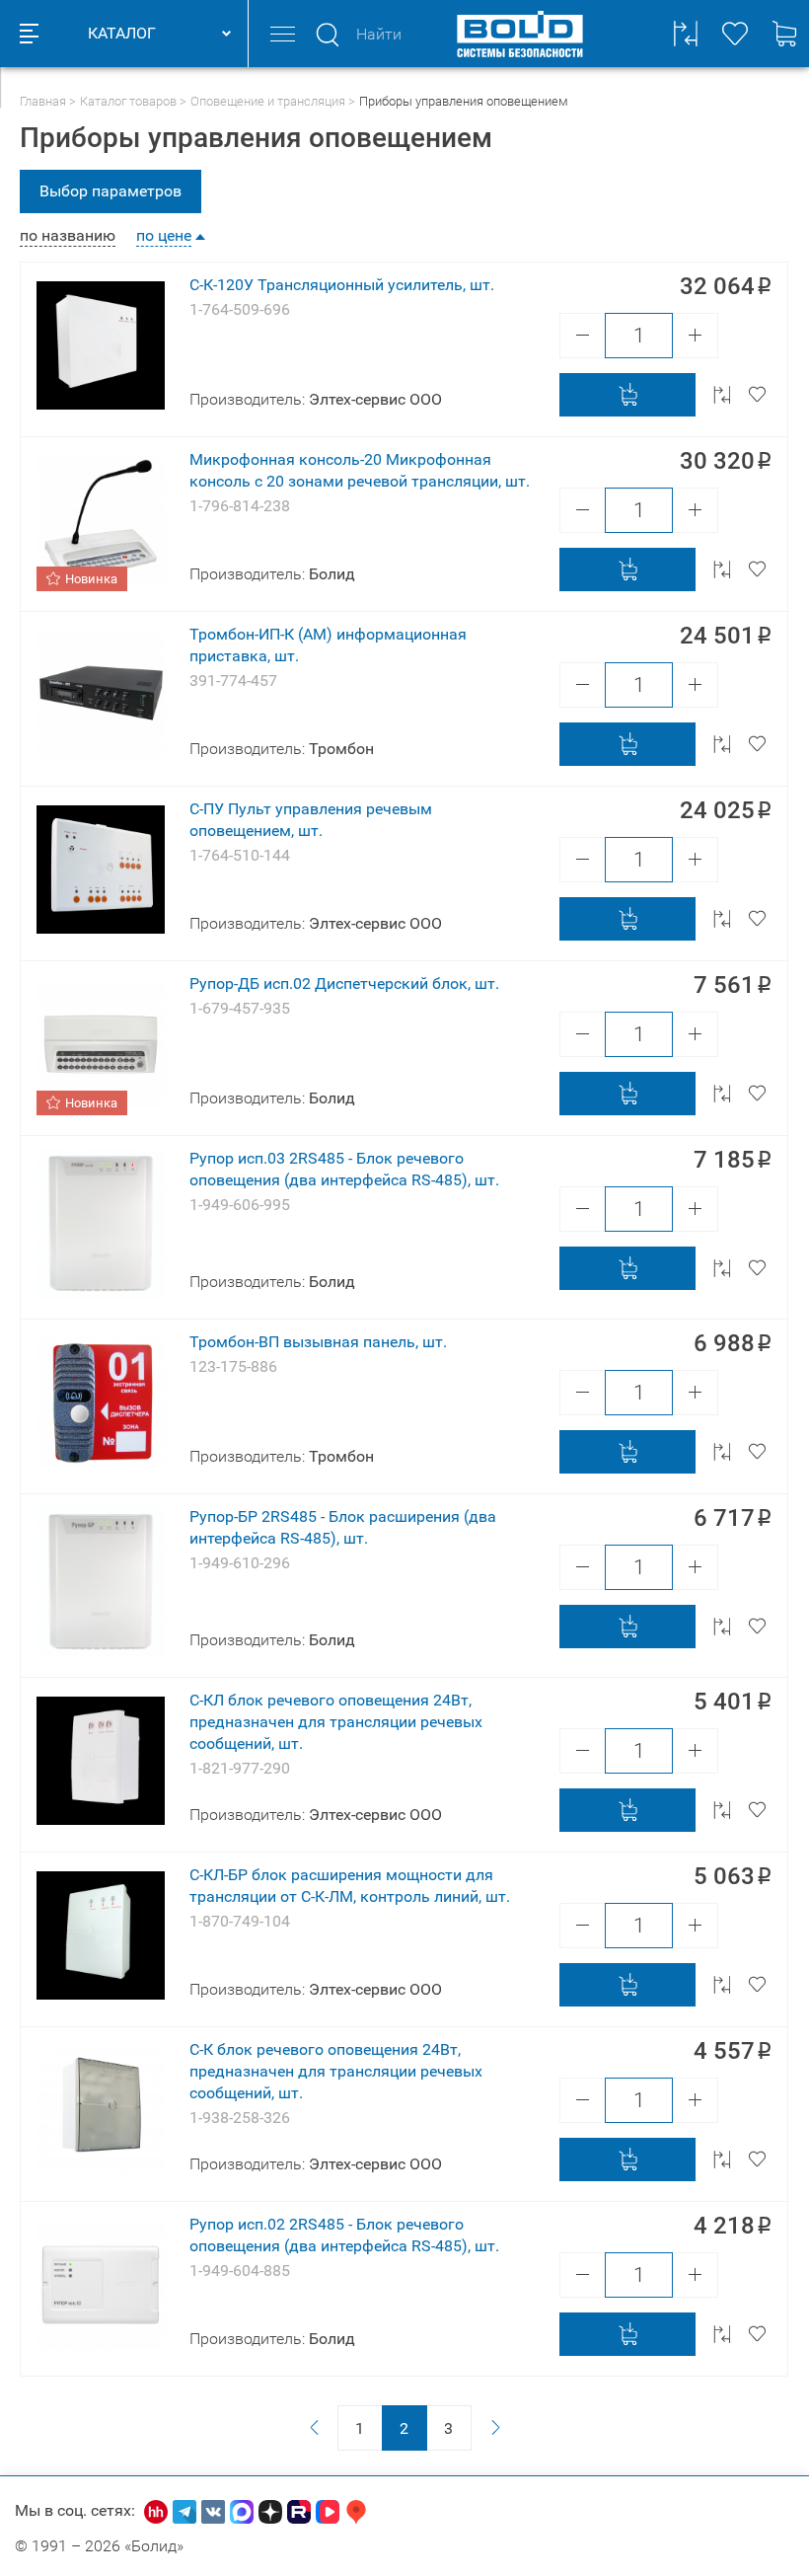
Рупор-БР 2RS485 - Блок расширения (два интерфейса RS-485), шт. (343, 1527)
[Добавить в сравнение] (722, 395)
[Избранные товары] (735, 34)
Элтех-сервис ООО (375, 399)
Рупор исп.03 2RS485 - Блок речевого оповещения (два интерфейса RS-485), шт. (344, 1169)
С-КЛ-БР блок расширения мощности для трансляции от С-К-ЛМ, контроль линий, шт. (350, 1886)
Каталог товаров (128, 101)
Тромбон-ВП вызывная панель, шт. (318, 1342)
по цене (164, 236)
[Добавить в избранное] (757, 395)
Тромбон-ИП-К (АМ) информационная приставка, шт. (328, 645)
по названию (68, 236)
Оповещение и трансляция (268, 101)
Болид (332, 574)
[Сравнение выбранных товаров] (686, 34)
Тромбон (341, 749)
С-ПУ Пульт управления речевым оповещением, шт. (311, 820)
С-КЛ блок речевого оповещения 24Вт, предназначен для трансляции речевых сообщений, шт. (336, 1722)
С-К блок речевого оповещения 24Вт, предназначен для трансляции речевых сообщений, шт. (336, 2071)
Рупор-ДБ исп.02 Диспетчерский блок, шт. (344, 984)
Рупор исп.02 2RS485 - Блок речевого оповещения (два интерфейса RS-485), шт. (344, 2235)
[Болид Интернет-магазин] (520, 34)
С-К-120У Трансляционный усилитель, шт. (342, 285)
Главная (43, 101)
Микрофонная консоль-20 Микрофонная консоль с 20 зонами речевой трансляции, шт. (360, 470)
